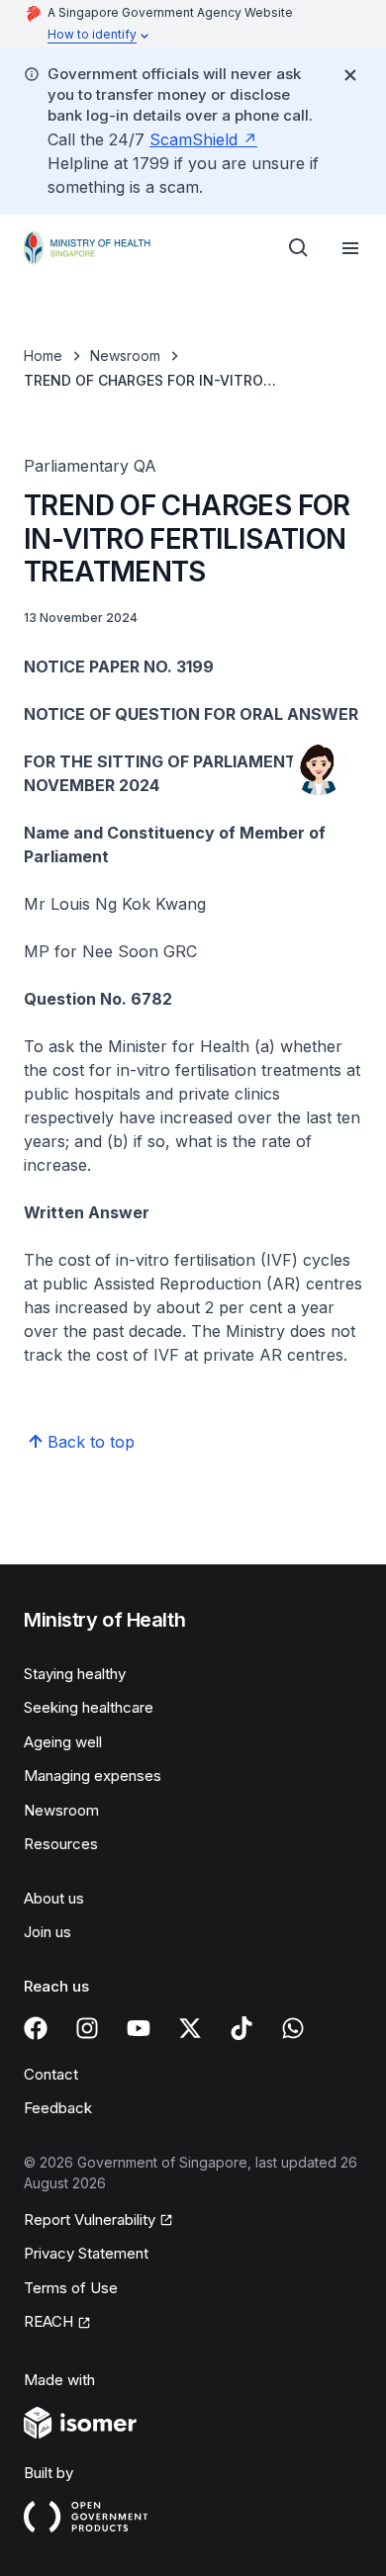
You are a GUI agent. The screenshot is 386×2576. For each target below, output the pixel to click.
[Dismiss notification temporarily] (350, 75)
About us (54, 1898)
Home (43, 355)
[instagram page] (87, 2028)
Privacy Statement (86, 2253)
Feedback (58, 2108)
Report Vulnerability (90, 2220)
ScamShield (193, 139)
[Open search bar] (299, 248)
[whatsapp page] (293, 2028)
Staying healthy (75, 1674)
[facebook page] (36, 2028)
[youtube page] (139, 2028)
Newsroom (125, 355)
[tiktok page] (241, 2028)
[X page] (190, 2028)
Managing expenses (93, 1776)
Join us (48, 1932)
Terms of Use (71, 2288)
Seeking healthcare (89, 1707)
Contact (51, 2074)
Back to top (91, 1442)
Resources (61, 1844)
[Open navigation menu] (350, 248)
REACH (48, 2321)
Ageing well (63, 1742)
